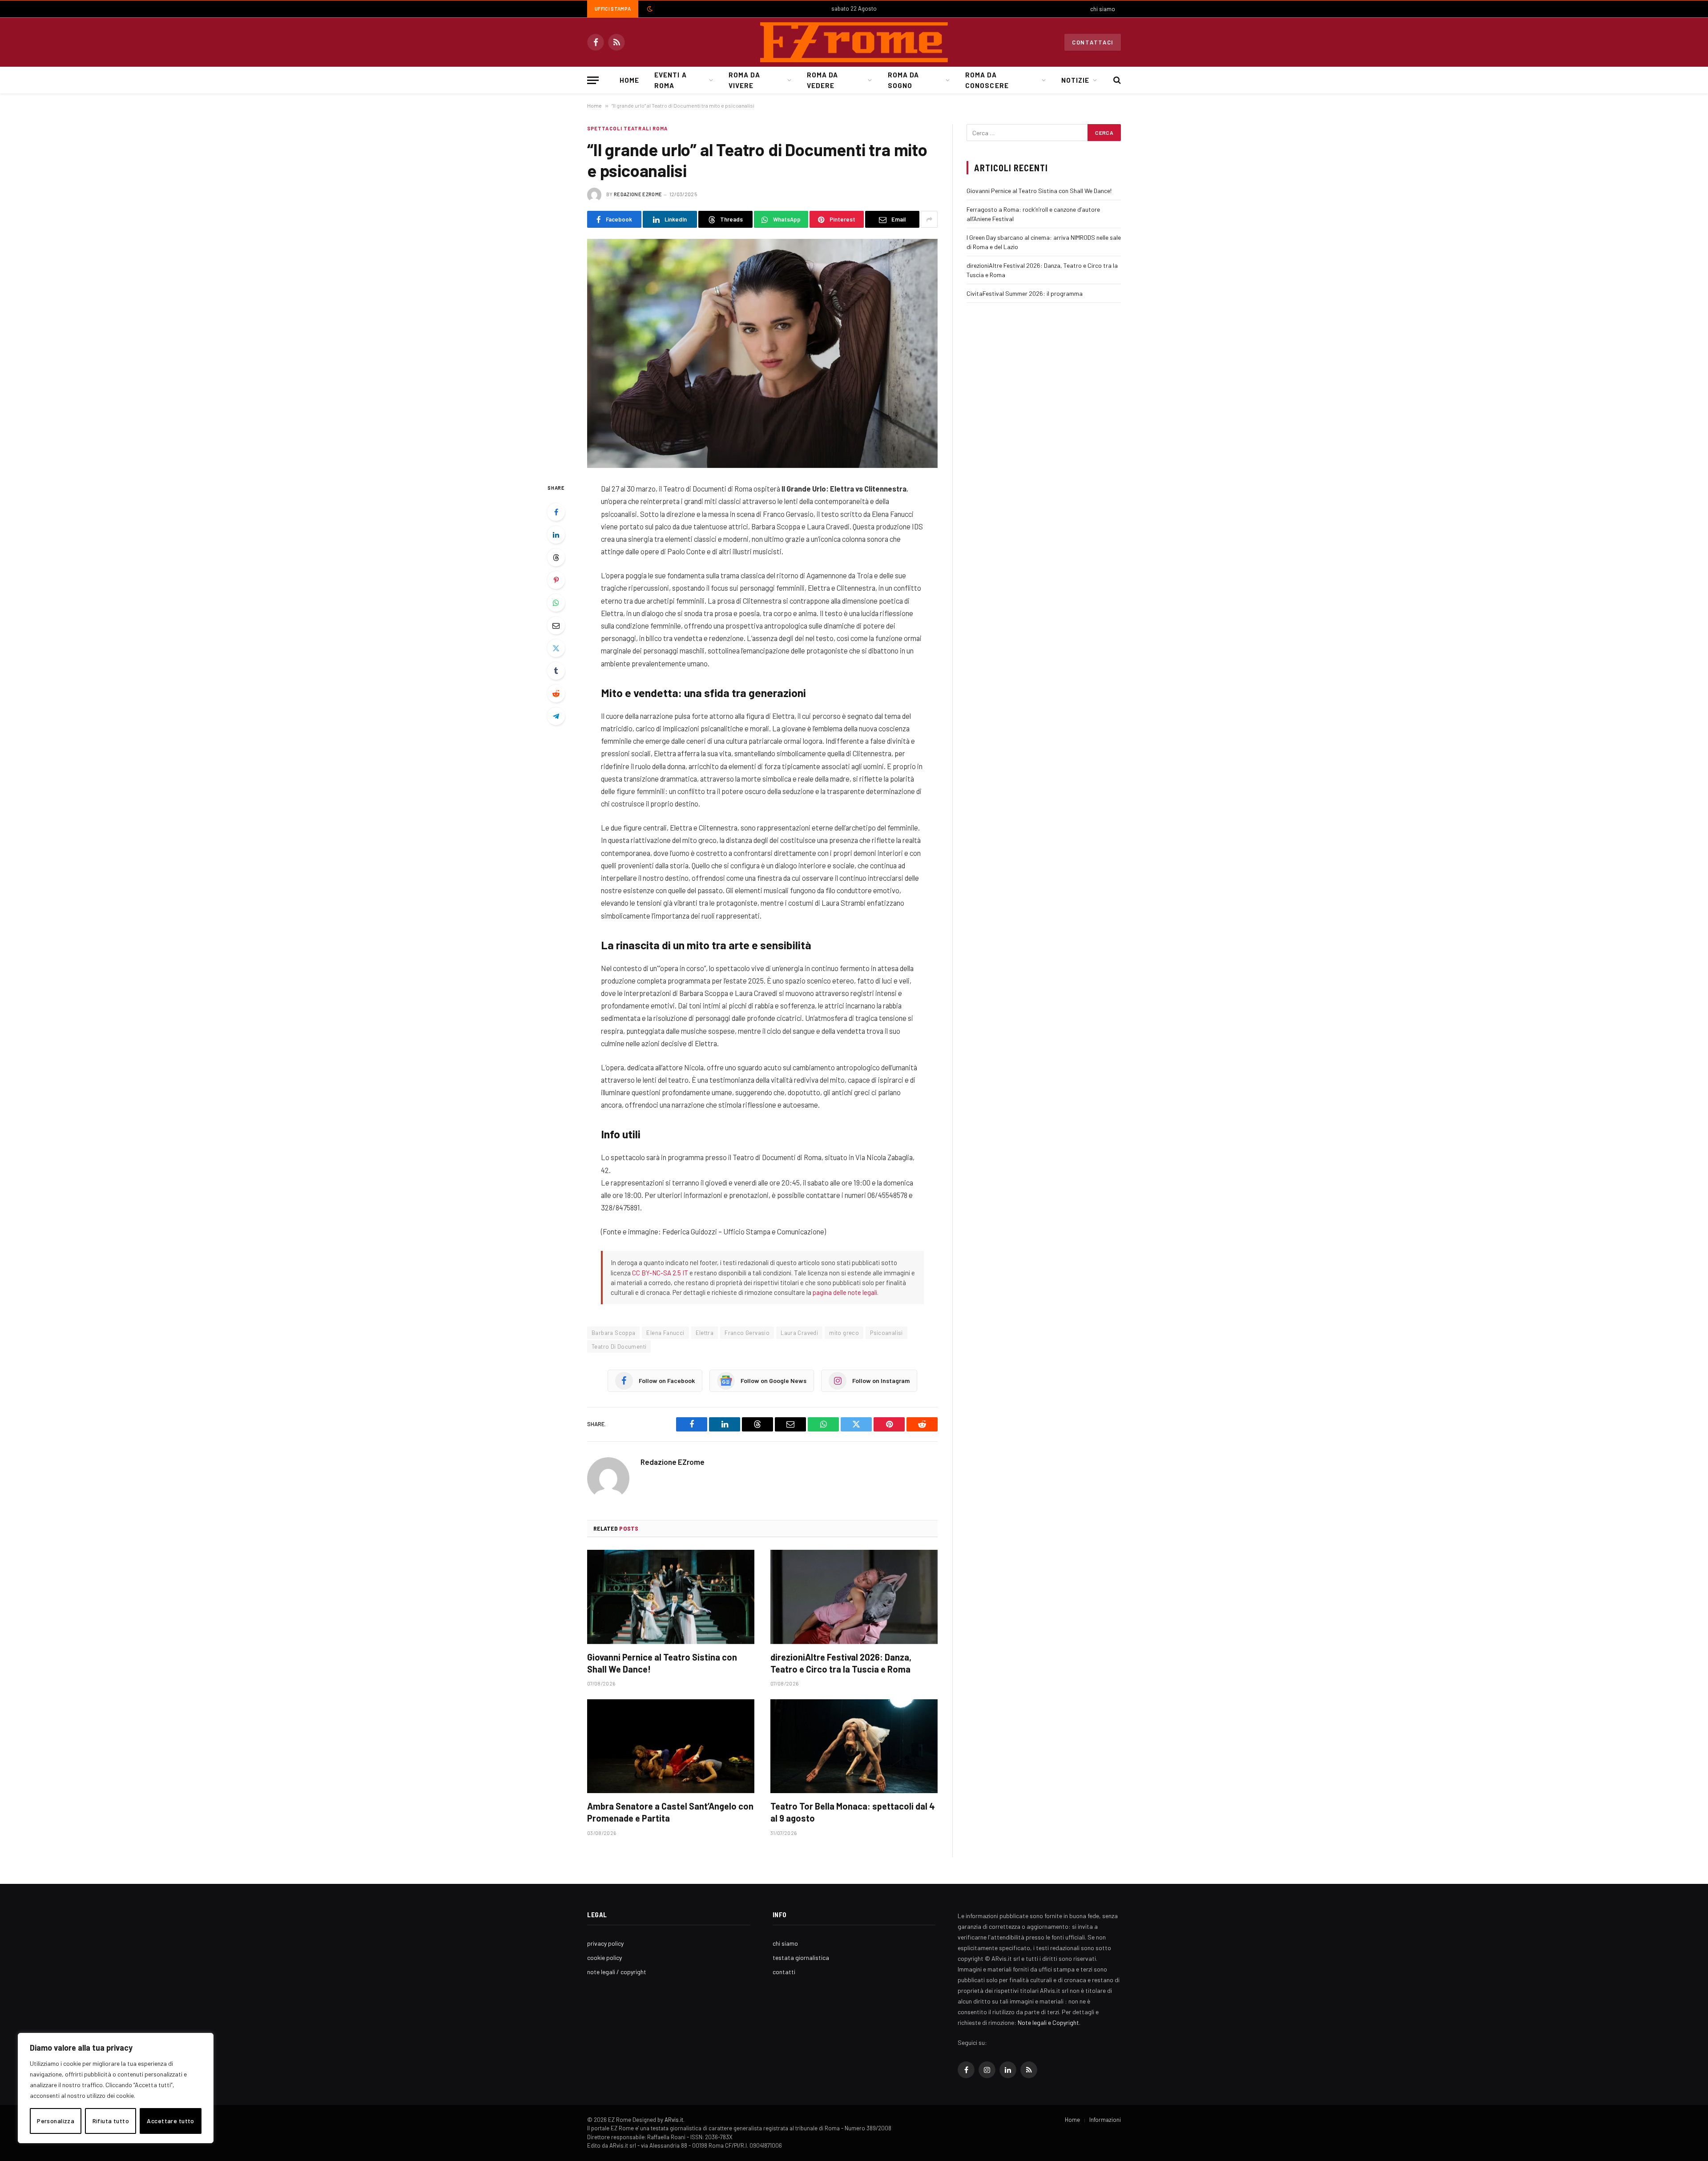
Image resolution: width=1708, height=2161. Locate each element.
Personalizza (56, 2121)
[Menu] (593, 80)
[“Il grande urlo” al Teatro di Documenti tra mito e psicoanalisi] (762, 353)
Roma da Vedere (822, 80)
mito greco (844, 1333)
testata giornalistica (801, 1957)
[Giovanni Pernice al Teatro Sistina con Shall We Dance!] (671, 1597)
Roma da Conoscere (987, 80)
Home (629, 80)
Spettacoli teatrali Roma (627, 128)
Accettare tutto (170, 2121)
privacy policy (605, 1943)
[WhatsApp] (556, 603)
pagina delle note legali (845, 1292)
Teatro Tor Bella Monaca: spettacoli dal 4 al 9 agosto (853, 1812)
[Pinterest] (556, 580)
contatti (784, 1972)
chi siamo (1103, 9)
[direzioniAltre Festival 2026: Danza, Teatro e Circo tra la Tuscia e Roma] (854, 1597)
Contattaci (1093, 42)
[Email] (556, 625)
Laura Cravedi (799, 1333)
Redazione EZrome (638, 194)
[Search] (1116, 80)
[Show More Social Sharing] (929, 219)
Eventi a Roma (670, 80)
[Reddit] (556, 693)
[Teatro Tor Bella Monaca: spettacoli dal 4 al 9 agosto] (854, 1746)
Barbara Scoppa (613, 1333)
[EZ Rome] (854, 42)
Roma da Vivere (744, 80)
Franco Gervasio (747, 1333)
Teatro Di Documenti (619, 1347)
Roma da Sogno (903, 80)
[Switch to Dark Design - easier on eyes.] (649, 9)
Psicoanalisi (886, 1333)
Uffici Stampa (613, 9)
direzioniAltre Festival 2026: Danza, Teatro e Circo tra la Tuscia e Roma (841, 1663)
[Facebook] (556, 512)
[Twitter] (556, 648)
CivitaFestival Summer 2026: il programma (1025, 293)
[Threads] (556, 557)
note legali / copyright (617, 1972)
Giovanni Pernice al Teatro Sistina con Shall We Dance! (662, 1663)
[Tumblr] (556, 671)
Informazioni (1105, 2120)
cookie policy (604, 1957)
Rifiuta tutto (111, 2121)
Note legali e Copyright (1048, 2022)
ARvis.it (674, 2120)
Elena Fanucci (665, 1333)
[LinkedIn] (556, 535)
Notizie (1075, 80)
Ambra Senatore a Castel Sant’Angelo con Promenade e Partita (670, 1812)
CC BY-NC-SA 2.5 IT (660, 1273)
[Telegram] (556, 716)
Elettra (705, 1333)
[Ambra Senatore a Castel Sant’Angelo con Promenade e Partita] (671, 1746)
